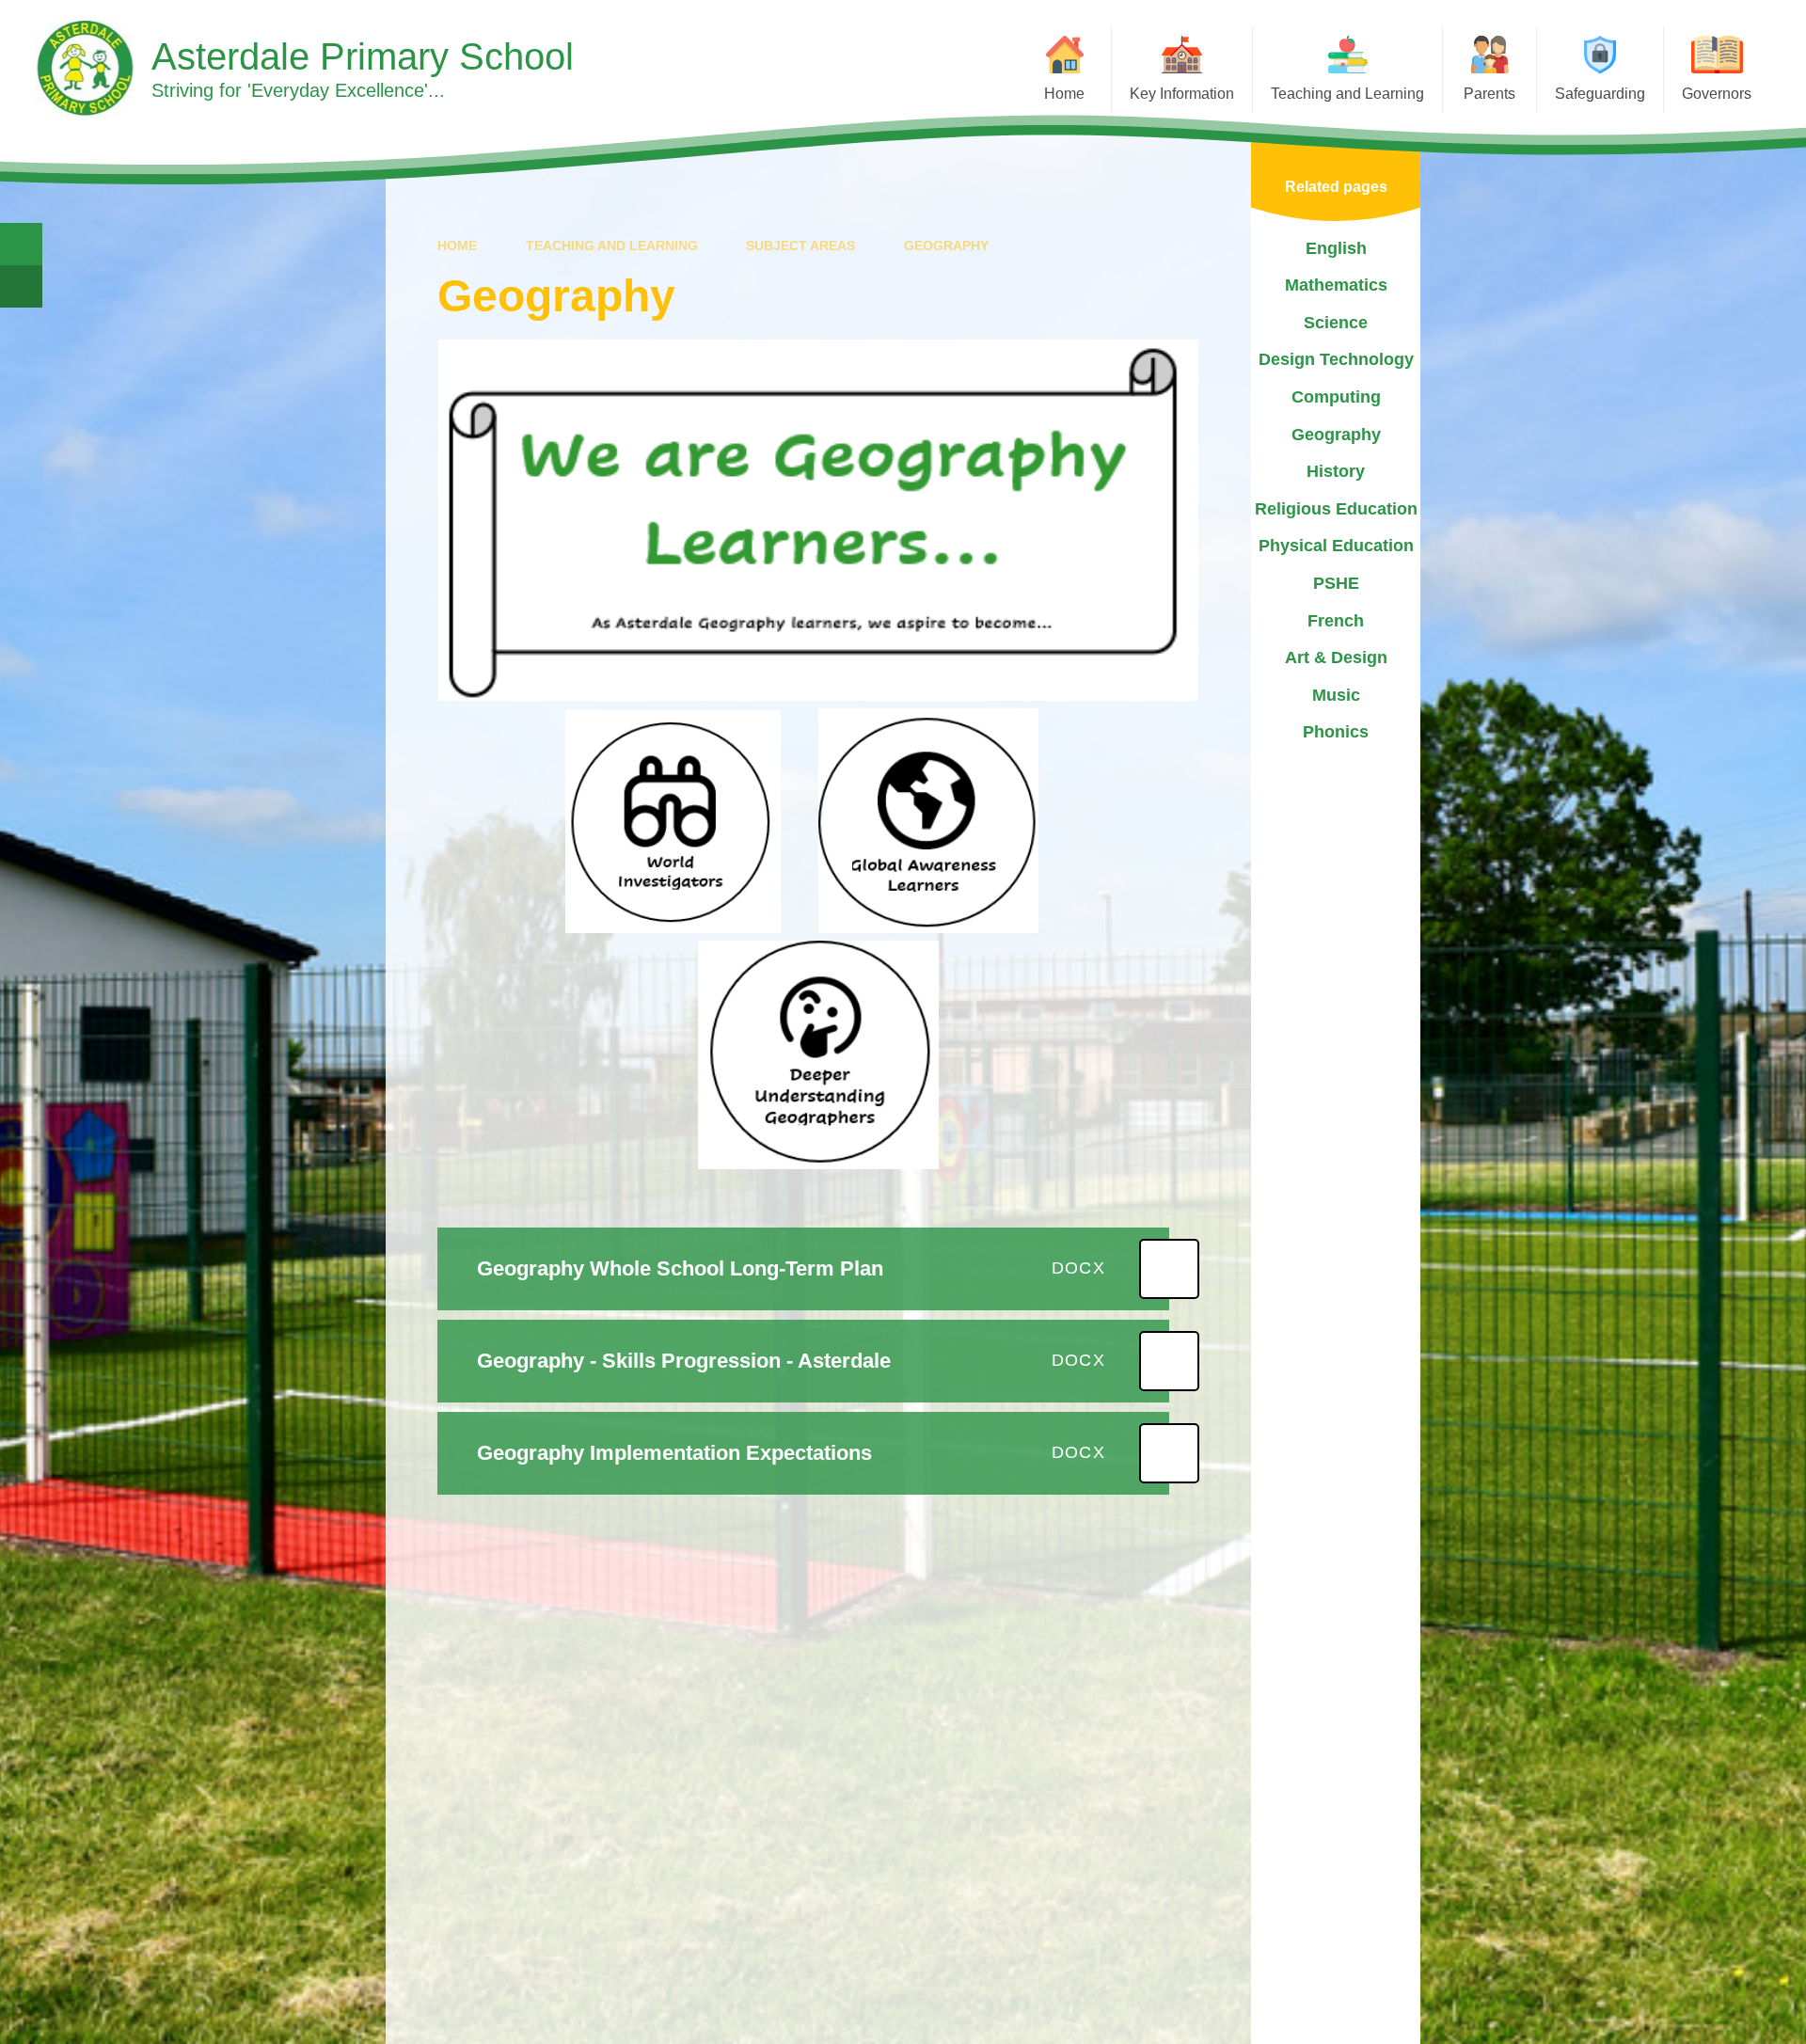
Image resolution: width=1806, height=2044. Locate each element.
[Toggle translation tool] (21, 286)
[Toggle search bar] (21, 244)
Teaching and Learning (612, 246)
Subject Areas (800, 246)
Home (457, 246)
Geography (946, 246)
